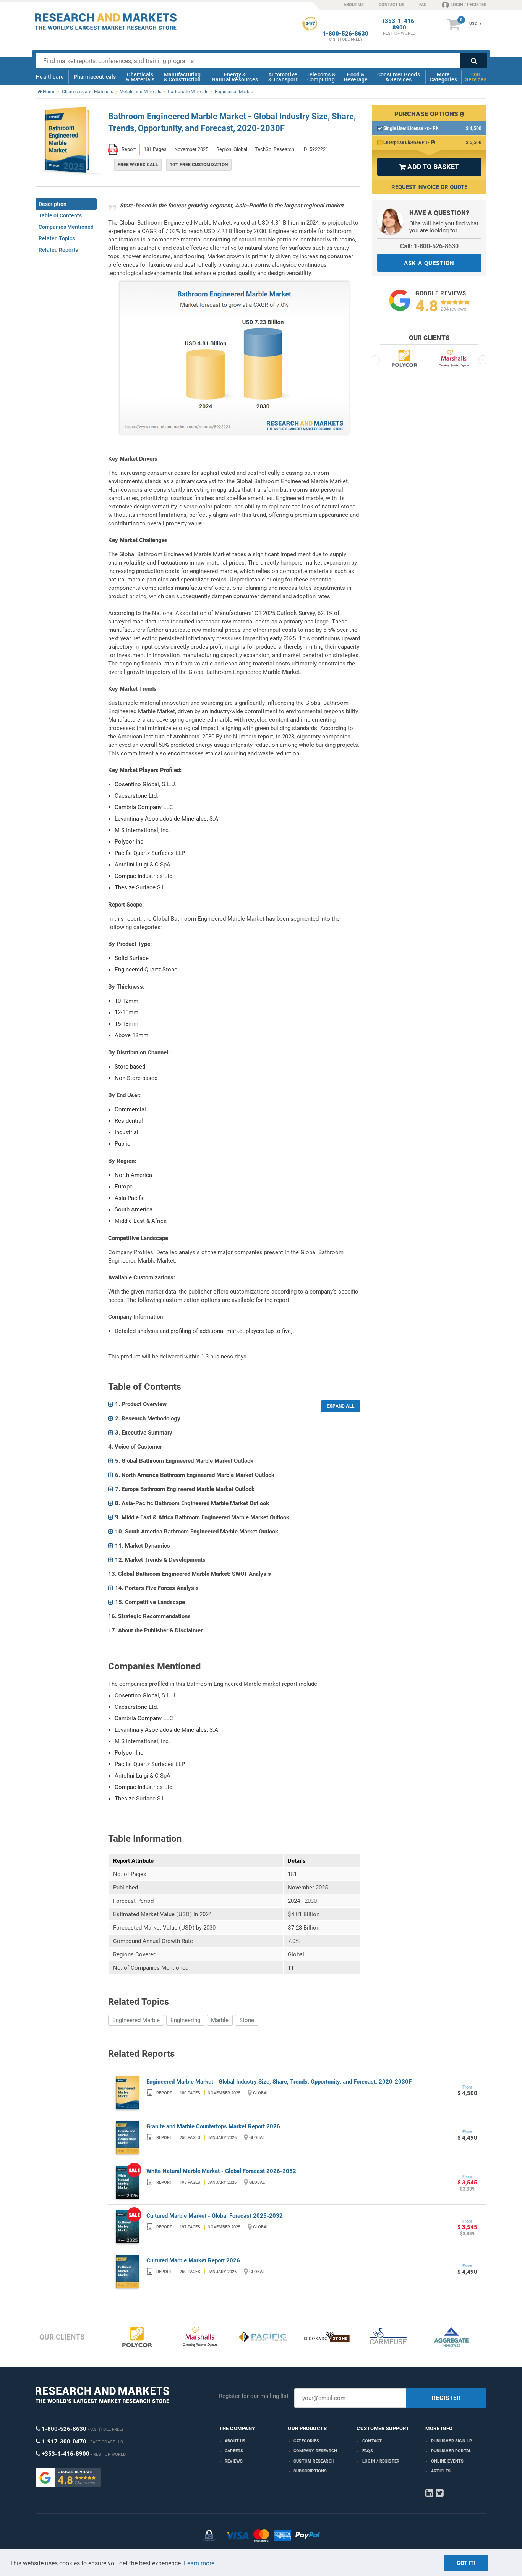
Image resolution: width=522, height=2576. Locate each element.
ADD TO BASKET (429, 167)
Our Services (476, 77)
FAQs (368, 2451)
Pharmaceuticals (95, 77)
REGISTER (446, 2398)
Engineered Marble (136, 2020)
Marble (220, 2020)
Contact (372, 2441)
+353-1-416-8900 (399, 24)
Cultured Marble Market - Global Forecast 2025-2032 (215, 2216)
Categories (306, 2441)
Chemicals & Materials (140, 77)
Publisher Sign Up (451, 2441)
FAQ (423, 5)
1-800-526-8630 (345, 34)
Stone (247, 2020)
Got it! (466, 2563)
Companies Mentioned (66, 227)
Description (53, 204)
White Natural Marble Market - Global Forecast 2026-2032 (221, 2171)
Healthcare (50, 77)
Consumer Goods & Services (399, 77)
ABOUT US (354, 5)
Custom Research (314, 2461)
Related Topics (57, 238)
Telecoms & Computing (321, 77)
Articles (441, 2471)
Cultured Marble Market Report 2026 (193, 2260)
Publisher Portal (451, 2451)
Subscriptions (310, 2471)
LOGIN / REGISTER (469, 5)
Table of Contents (60, 215)
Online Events (447, 2461)
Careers (234, 2451)
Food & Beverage (356, 77)
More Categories (443, 77)
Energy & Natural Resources (235, 77)
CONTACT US (391, 5)
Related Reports (58, 250)
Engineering (185, 2020)
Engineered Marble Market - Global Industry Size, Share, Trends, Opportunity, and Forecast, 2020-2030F (279, 2082)
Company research (315, 2451)
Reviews (234, 2461)
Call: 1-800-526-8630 (429, 246)
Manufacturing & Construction (182, 77)
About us (235, 2441)
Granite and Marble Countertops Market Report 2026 (213, 2126)
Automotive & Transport (283, 77)
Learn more (199, 2563)
